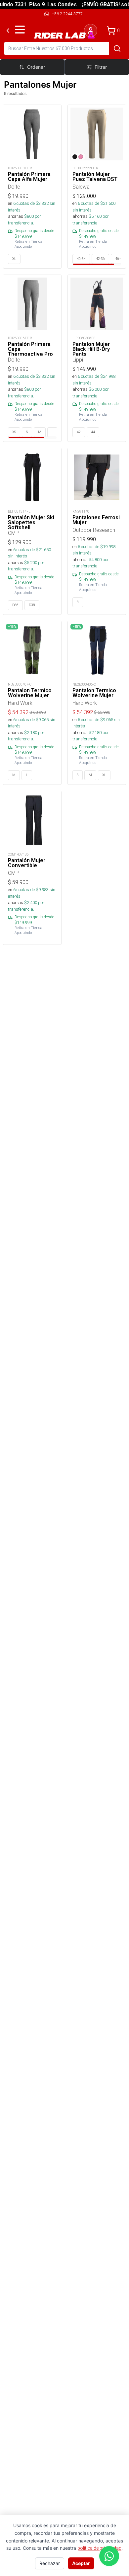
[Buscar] (117, 48)
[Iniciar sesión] (91, 31)
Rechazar (50, 2563)
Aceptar (81, 2563)
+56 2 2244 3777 (67, 14)
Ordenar (36, 67)
